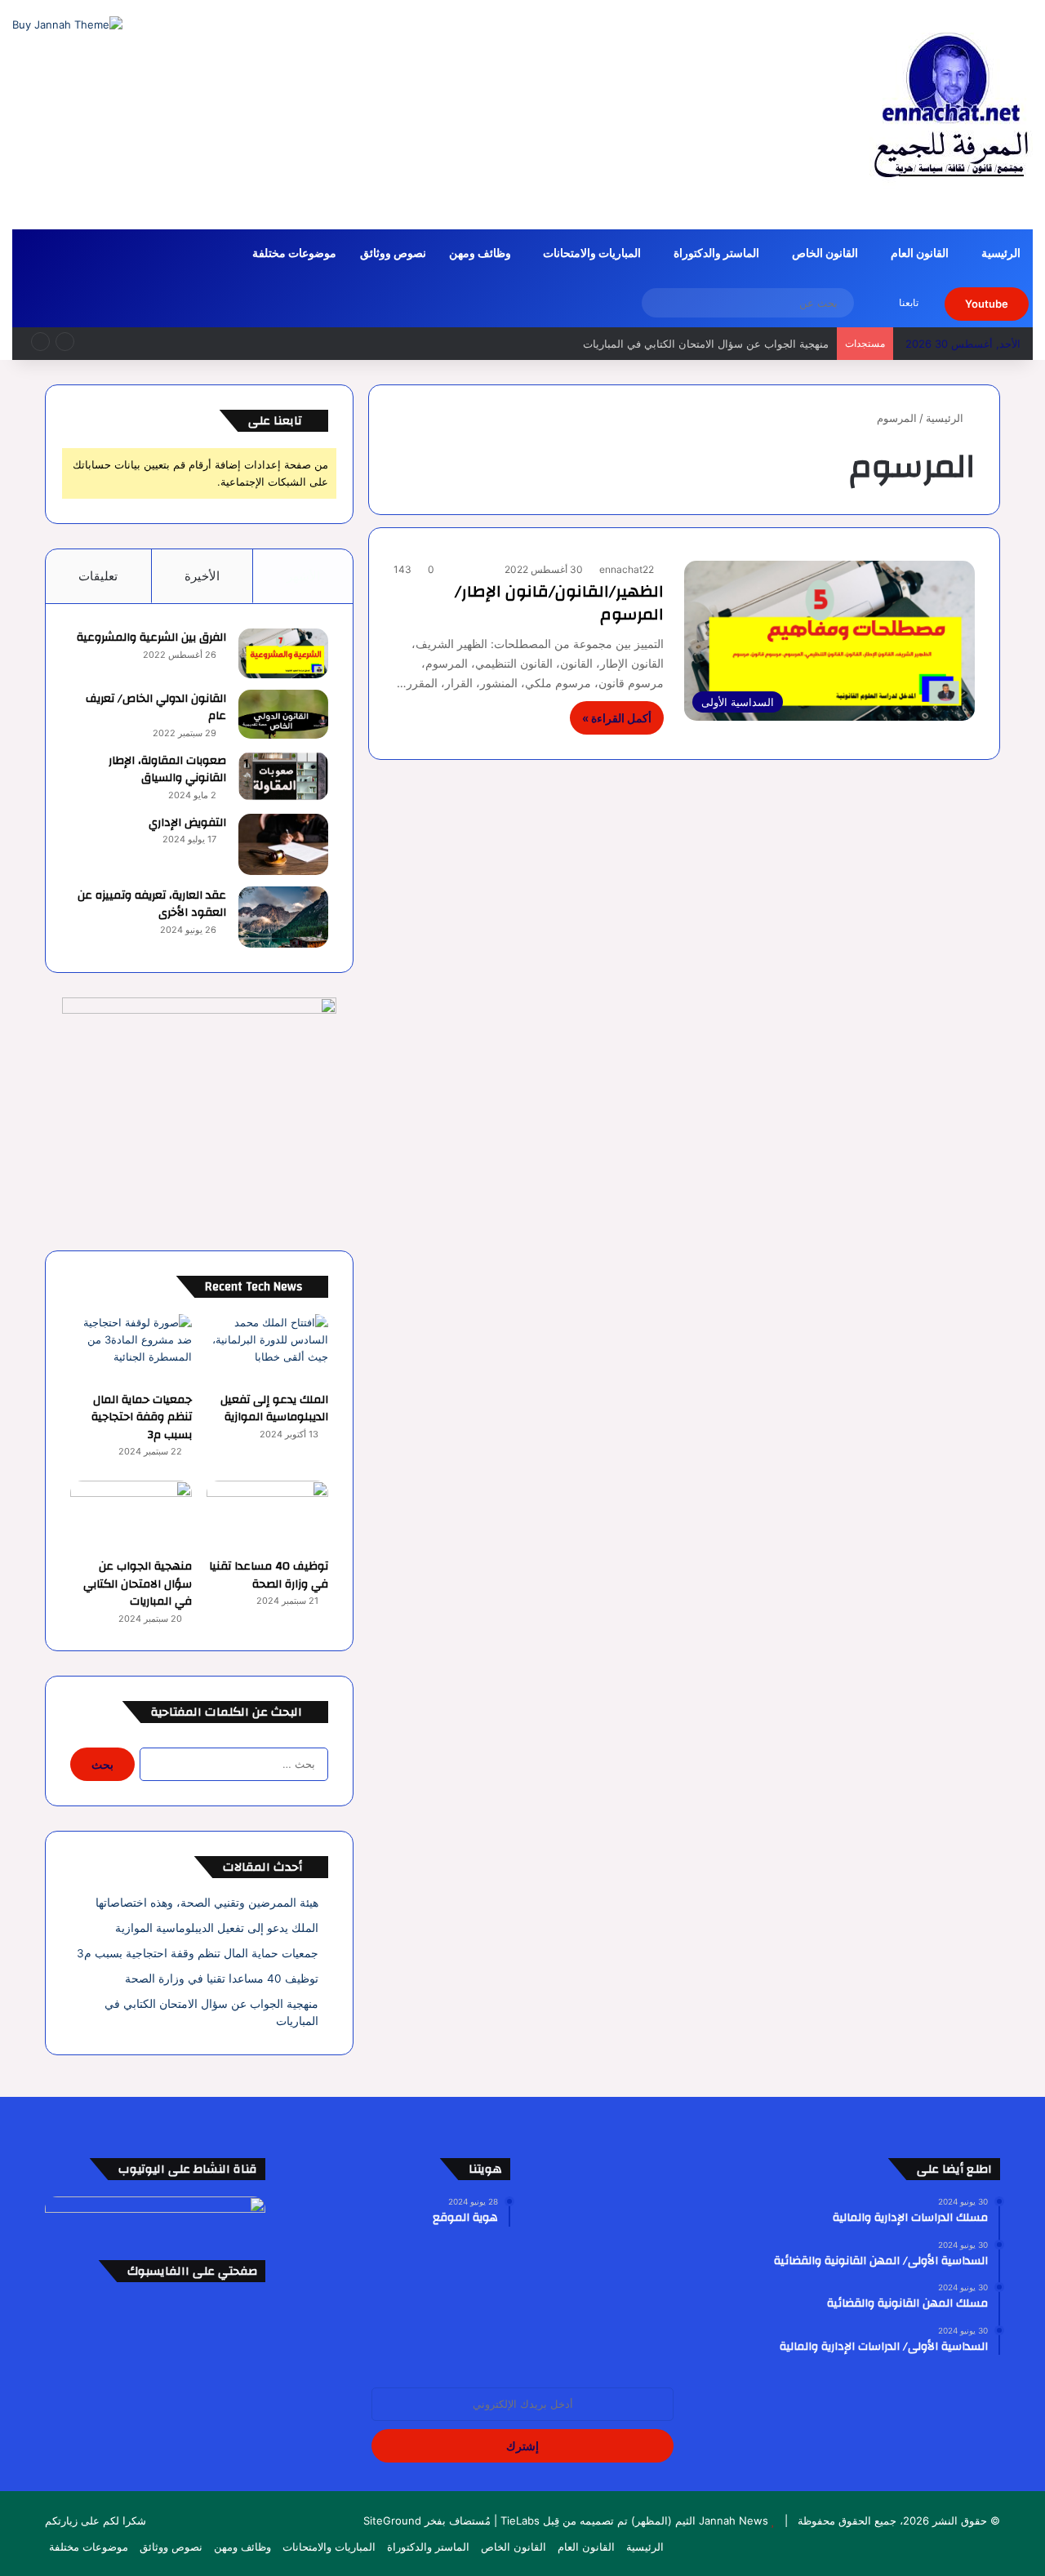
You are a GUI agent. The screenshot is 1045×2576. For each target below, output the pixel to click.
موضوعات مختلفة (294, 254)
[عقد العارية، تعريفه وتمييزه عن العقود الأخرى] (283, 917)
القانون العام (920, 254)
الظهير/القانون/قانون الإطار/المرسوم (559, 603)
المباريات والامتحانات (592, 254)
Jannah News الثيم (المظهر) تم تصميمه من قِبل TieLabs (634, 2520)
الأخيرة (202, 576)
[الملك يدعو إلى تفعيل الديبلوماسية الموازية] (267, 1348)
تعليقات (98, 576)
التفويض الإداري (187, 823)
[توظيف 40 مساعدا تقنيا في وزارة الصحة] (267, 1515)
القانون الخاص (825, 254)
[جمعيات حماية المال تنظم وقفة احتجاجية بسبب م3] (131, 1348)
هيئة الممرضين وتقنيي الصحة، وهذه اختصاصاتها (207, 1903)
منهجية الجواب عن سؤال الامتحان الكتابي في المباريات (706, 344)
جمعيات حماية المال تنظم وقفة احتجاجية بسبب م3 (142, 1417)
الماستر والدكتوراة (716, 254)
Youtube (987, 304)
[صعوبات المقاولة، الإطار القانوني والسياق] (283, 777)
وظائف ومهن (480, 254)
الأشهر (303, 576)
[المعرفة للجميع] (951, 114)
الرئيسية (1001, 254)
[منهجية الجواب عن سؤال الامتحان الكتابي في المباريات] (131, 1515)
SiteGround (392, 2520)
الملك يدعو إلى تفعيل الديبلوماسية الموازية (274, 1409)
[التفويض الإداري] (283, 844)
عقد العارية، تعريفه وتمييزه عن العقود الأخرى (152, 904)
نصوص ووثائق (393, 254)
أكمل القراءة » (617, 718)
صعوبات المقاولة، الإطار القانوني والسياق (167, 770)
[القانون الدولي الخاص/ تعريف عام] (283, 715)
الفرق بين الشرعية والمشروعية (151, 637)
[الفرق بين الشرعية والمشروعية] (283, 653)
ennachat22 (627, 569)
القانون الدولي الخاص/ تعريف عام (156, 708)
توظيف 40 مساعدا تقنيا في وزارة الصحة (269, 1575)
